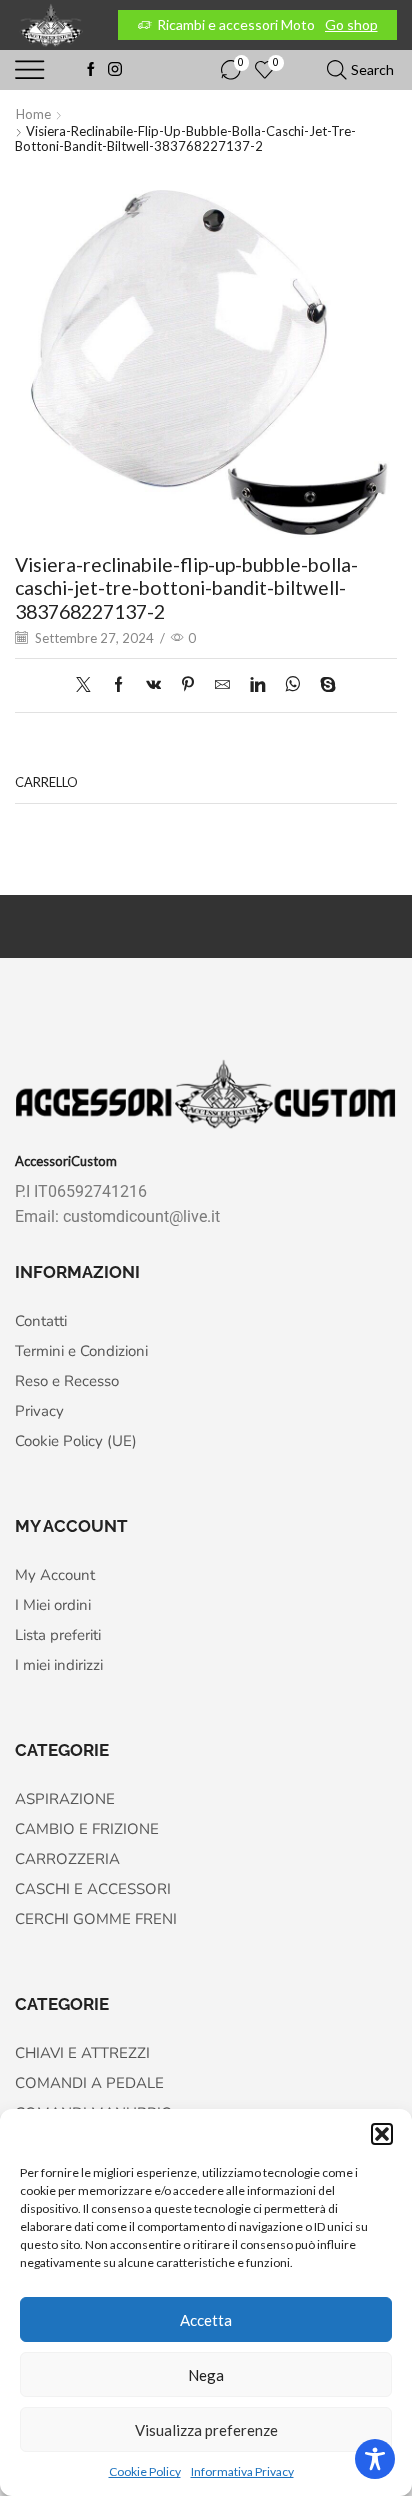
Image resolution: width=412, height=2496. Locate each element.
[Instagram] (115, 70)
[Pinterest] (188, 685)
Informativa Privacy (242, 2471)
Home (33, 114)
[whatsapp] (292, 685)
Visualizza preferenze (206, 2430)
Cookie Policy (145, 2471)
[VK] (153, 685)
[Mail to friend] (222, 685)
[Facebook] (91, 70)
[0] (223, 70)
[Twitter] (88, 685)
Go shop (351, 24)
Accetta (206, 2320)
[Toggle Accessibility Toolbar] (375, 2459)
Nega (206, 2375)
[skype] (323, 685)
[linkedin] (257, 685)
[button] (382, 2134)
